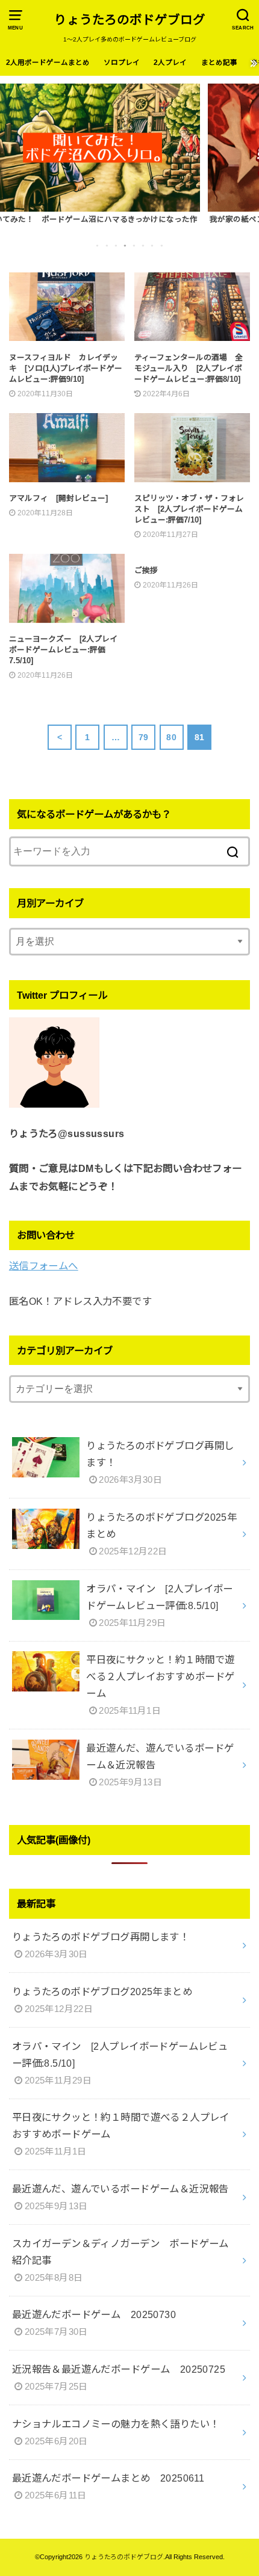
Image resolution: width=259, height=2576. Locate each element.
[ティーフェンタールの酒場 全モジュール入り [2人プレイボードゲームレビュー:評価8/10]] (192, 312)
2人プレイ (170, 63)
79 (144, 737)
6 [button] (144, 245)
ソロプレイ (122, 63)
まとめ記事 (219, 63)
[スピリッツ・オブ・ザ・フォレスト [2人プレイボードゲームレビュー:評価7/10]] (192, 453)
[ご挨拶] (192, 560)
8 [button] (163, 245)
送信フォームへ (44, 1266)
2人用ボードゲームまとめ (48, 63)
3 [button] (117, 245)
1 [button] (98, 245)
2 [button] (107, 245)
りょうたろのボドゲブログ (130, 20)
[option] (129, 155)
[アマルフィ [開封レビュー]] (67, 453)
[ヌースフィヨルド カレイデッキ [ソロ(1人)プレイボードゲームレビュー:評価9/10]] (67, 312)
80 (171, 737)
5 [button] (135, 245)
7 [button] (153, 245)
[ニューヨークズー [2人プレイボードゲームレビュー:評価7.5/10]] (67, 594)
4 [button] (126, 245)
